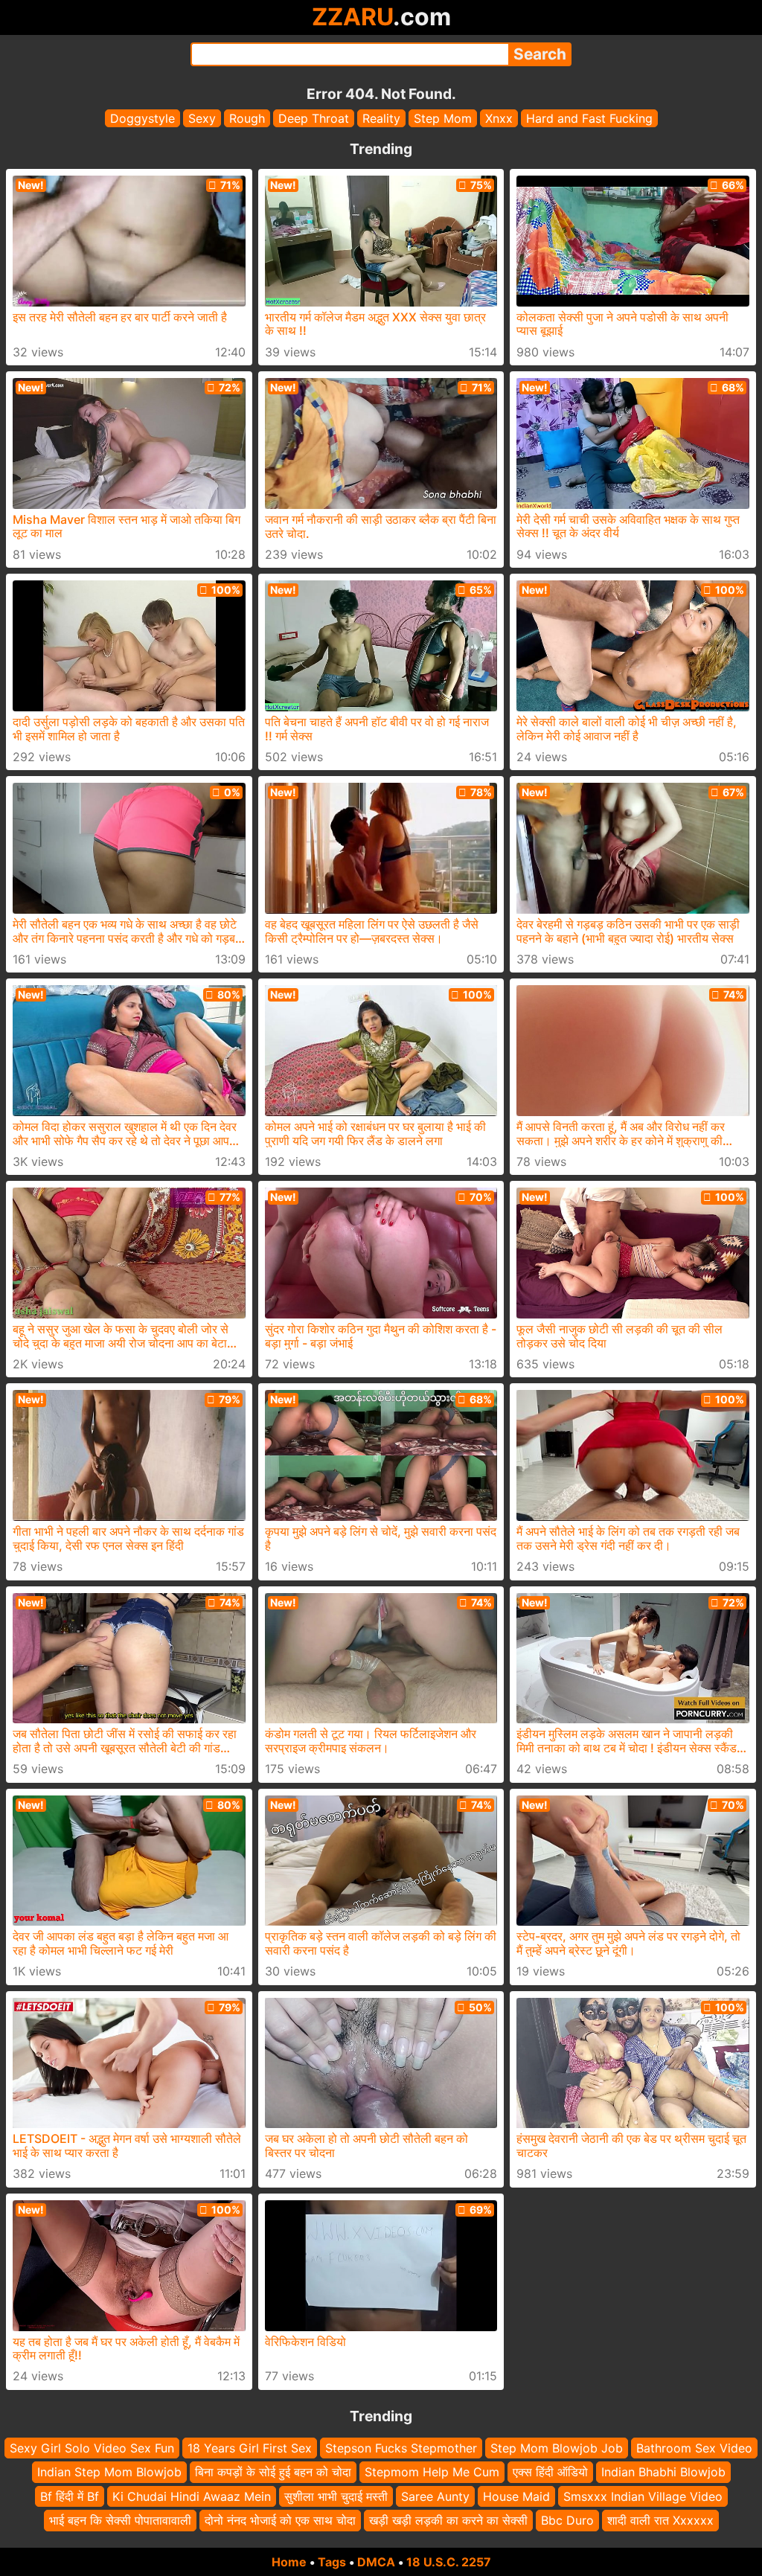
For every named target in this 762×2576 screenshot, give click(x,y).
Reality (381, 118)
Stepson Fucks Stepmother (401, 2448)
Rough (247, 118)
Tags (332, 2562)
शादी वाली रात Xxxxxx (660, 2520)
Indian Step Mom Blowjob (109, 2472)
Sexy (202, 118)
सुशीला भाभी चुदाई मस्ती (336, 2496)
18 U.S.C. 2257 (449, 2562)
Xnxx (499, 118)
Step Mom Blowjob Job (557, 2448)
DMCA (376, 2562)
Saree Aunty (435, 2496)
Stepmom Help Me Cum (432, 2472)
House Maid (516, 2496)
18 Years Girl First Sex (250, 2448)
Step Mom (443, 118)
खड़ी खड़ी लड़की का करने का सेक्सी (448, 2520)
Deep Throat (314, 118)
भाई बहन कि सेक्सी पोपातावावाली (120, 2520)
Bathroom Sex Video (694, 2448)
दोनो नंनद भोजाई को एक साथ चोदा (280, 2520)
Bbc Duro (567, 2520)
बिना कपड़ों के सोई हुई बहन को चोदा (273, 2472)
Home (289, 2562)
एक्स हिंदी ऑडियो (550, 2472)
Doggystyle (143, 118)
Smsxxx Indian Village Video (643, 2496)
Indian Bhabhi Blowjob (663, 2472)
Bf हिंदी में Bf (70, 2496)
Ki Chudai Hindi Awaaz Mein (192, 2496)
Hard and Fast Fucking (589, 118)
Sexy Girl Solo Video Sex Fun (92, 2448)
